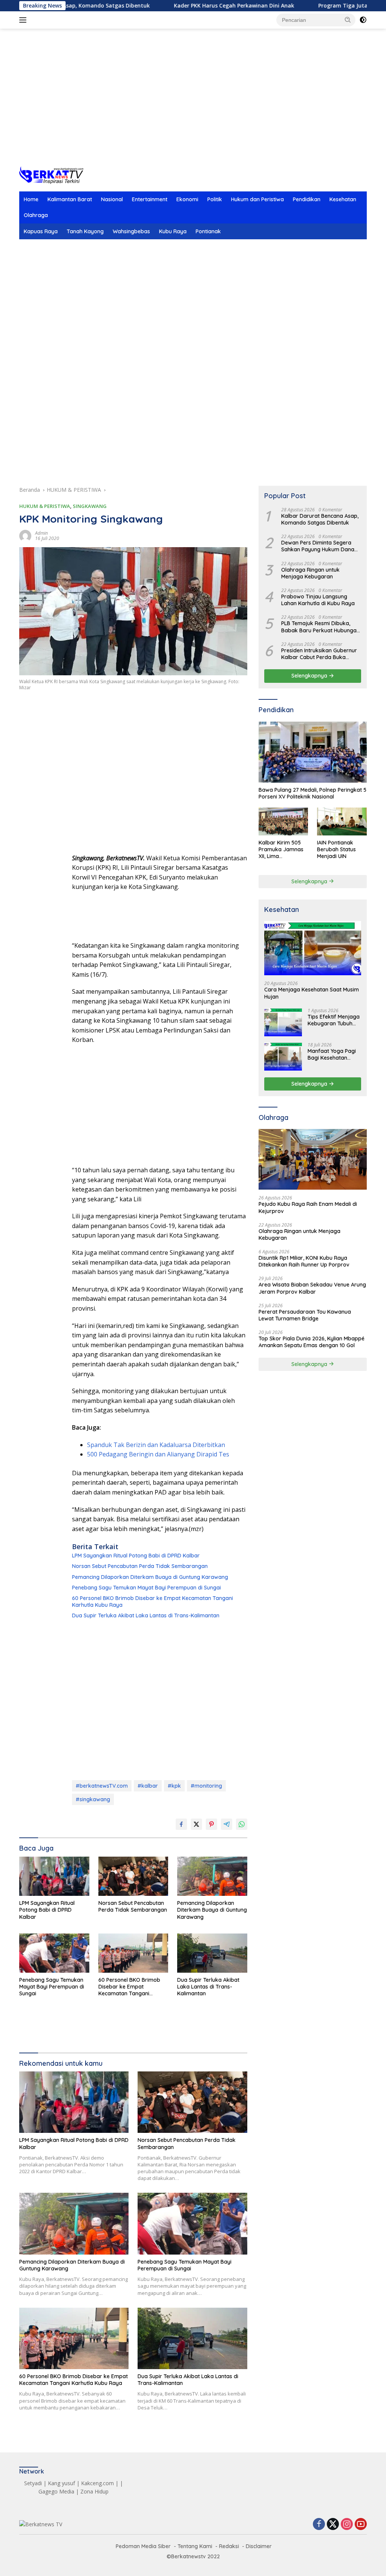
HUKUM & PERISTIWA (45, 506)
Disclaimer (259, 2546)
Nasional (112, 199)
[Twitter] (333, 2525)
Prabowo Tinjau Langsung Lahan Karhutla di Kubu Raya (318, 600)
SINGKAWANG (90, 506)
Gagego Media (56, 2491)
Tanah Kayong (85, 231)
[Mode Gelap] (363, 20)
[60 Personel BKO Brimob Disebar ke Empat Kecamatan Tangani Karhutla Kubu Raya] (133, 1953)
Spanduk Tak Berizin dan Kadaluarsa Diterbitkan (156, 1445)
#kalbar (148, 1786)
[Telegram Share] (227, 1824)
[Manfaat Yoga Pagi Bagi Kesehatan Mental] (283, 1056)
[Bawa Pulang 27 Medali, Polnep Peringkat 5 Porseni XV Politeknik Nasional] (313, 752)
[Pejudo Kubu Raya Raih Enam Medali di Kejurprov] (313, 1160)
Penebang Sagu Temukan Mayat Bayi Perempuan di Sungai (146, 1588)
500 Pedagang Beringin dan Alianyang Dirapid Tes (158, 1454)
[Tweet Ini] (196, 1824)
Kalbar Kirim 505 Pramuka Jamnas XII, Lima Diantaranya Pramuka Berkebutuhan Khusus (281, 850)
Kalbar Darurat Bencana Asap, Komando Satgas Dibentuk (320, 519)
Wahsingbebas (131, 231)
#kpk (174, 1786)
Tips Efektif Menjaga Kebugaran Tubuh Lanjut (334, 1020)
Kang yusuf (61, 2483)
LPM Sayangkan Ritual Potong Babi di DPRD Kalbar (136, 1556)
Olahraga (36, 215)
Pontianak (208, 231)
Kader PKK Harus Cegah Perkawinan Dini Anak (183, 6)
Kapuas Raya (41, 231)
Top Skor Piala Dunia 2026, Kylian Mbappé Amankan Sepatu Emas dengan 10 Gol (312, 1342)
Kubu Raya (173, 231)
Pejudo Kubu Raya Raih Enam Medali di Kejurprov (308, 1207)
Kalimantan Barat (70, 199)
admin (41, 533)
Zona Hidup (94, 2491)
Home (31, 199)
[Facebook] (319, 2525)
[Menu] (24, 20)
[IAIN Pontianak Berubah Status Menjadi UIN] (342, 821)
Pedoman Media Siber (143, 2546)
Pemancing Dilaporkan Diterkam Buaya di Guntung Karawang (150, 1577)
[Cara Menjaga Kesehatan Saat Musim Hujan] (313, 948)
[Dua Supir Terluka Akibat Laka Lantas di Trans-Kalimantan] (212, 1953)
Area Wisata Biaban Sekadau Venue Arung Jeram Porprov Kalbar (312, 1288)
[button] (348, 20)
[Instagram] (347, 2525)
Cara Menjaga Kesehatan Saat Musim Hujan (312, 993)
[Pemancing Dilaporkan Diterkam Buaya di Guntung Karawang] (212, 1876)
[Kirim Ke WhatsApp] (242, 1824)
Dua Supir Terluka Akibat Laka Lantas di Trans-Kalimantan (146, 1615)
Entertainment (150, 199)
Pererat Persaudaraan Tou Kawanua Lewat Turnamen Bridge (305, 1315)
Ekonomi (187, 199)
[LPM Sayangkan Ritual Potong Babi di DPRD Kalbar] (54, 1876)
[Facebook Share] (181, 1824)
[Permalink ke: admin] (25, 535)
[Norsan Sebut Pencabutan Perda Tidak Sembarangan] (133, 1876)
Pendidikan (307, 199)
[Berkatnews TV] (51, 174)
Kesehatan (343, 199)
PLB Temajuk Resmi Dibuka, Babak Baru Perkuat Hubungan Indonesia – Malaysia (320, 627)
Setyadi (33, 2483)
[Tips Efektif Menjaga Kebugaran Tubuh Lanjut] (283, 1022)
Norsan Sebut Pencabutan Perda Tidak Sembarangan (140, 1566)
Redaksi (229, 2546)
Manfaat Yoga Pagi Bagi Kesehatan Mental (332, 1054)
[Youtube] (361, 2525)
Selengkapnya (310, 676)
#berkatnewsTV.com (102, 1786)
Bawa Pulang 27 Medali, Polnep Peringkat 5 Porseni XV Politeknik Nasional (312, 793)
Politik (215, 199)
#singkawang (93, 1799)
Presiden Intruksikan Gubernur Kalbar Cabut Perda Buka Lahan (319, 654)
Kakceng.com (97, 2483)
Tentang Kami (195, 2546)
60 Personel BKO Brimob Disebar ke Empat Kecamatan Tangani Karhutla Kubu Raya (152, 1602)
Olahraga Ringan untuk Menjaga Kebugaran (310, 573)
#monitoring (206, 1786)
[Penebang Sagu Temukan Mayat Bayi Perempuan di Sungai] (54, 1953)
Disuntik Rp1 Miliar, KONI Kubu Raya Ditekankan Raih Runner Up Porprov (304, 1261)
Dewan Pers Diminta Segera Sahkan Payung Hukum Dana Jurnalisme (318, 546)
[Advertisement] (193, 106)
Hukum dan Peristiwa (257, 199)
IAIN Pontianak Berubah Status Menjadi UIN (336, 849)
